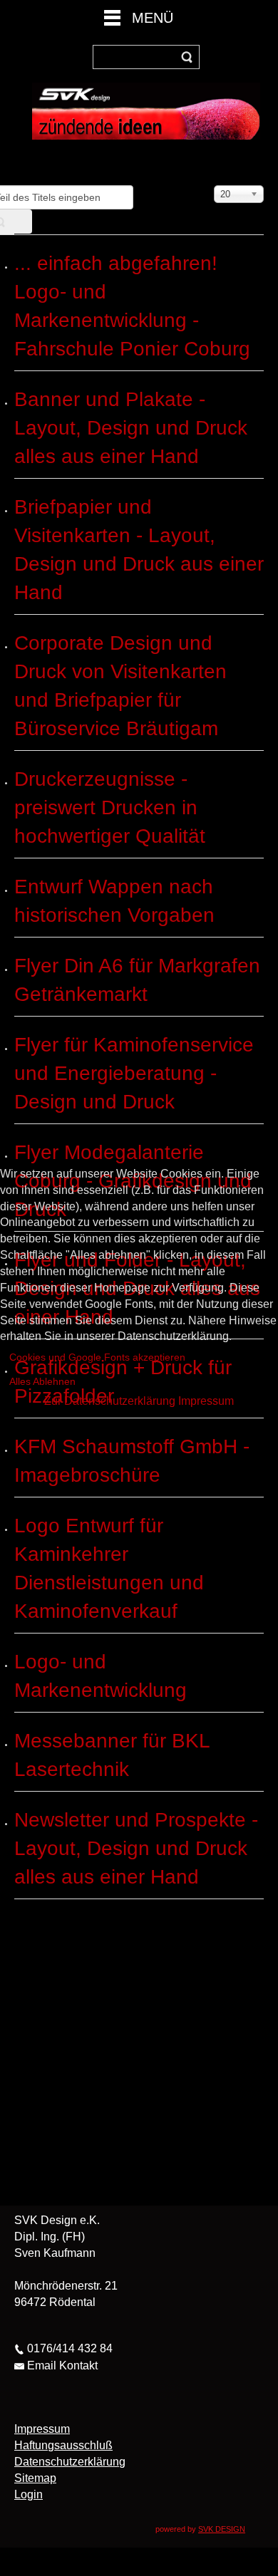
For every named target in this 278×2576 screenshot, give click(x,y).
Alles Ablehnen (42, 1381)
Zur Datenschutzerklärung (110, 1401)
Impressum (206, 1401)
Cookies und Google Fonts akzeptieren (97, 1357)
